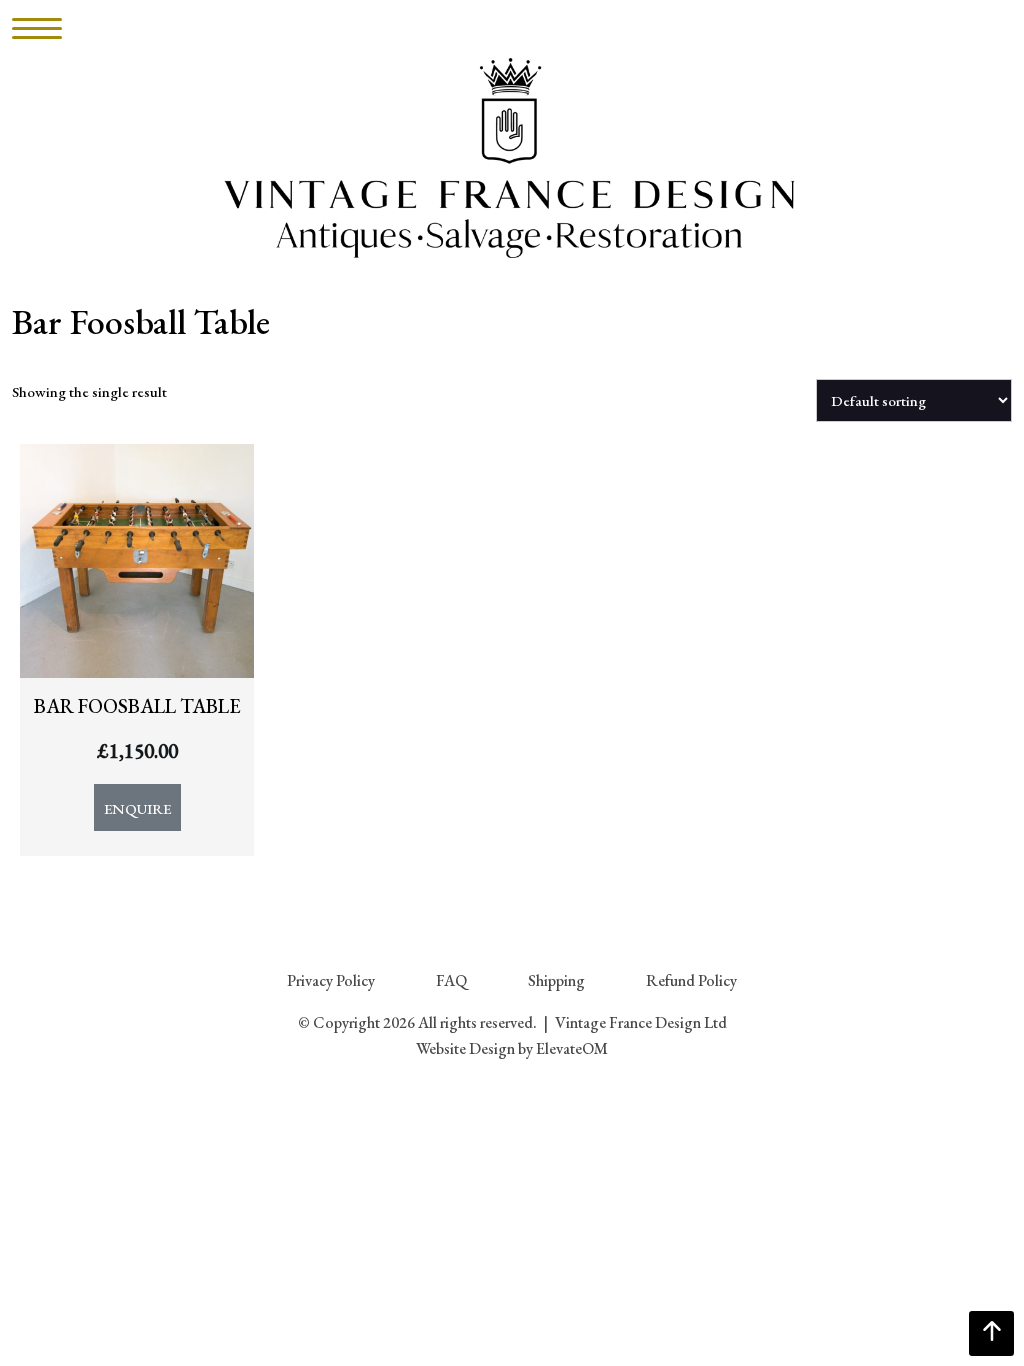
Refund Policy (691, 980)
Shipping (556, 980)
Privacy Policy (331, 980)
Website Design (465, 1048)
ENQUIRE (137, 808)
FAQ (451, 980)
